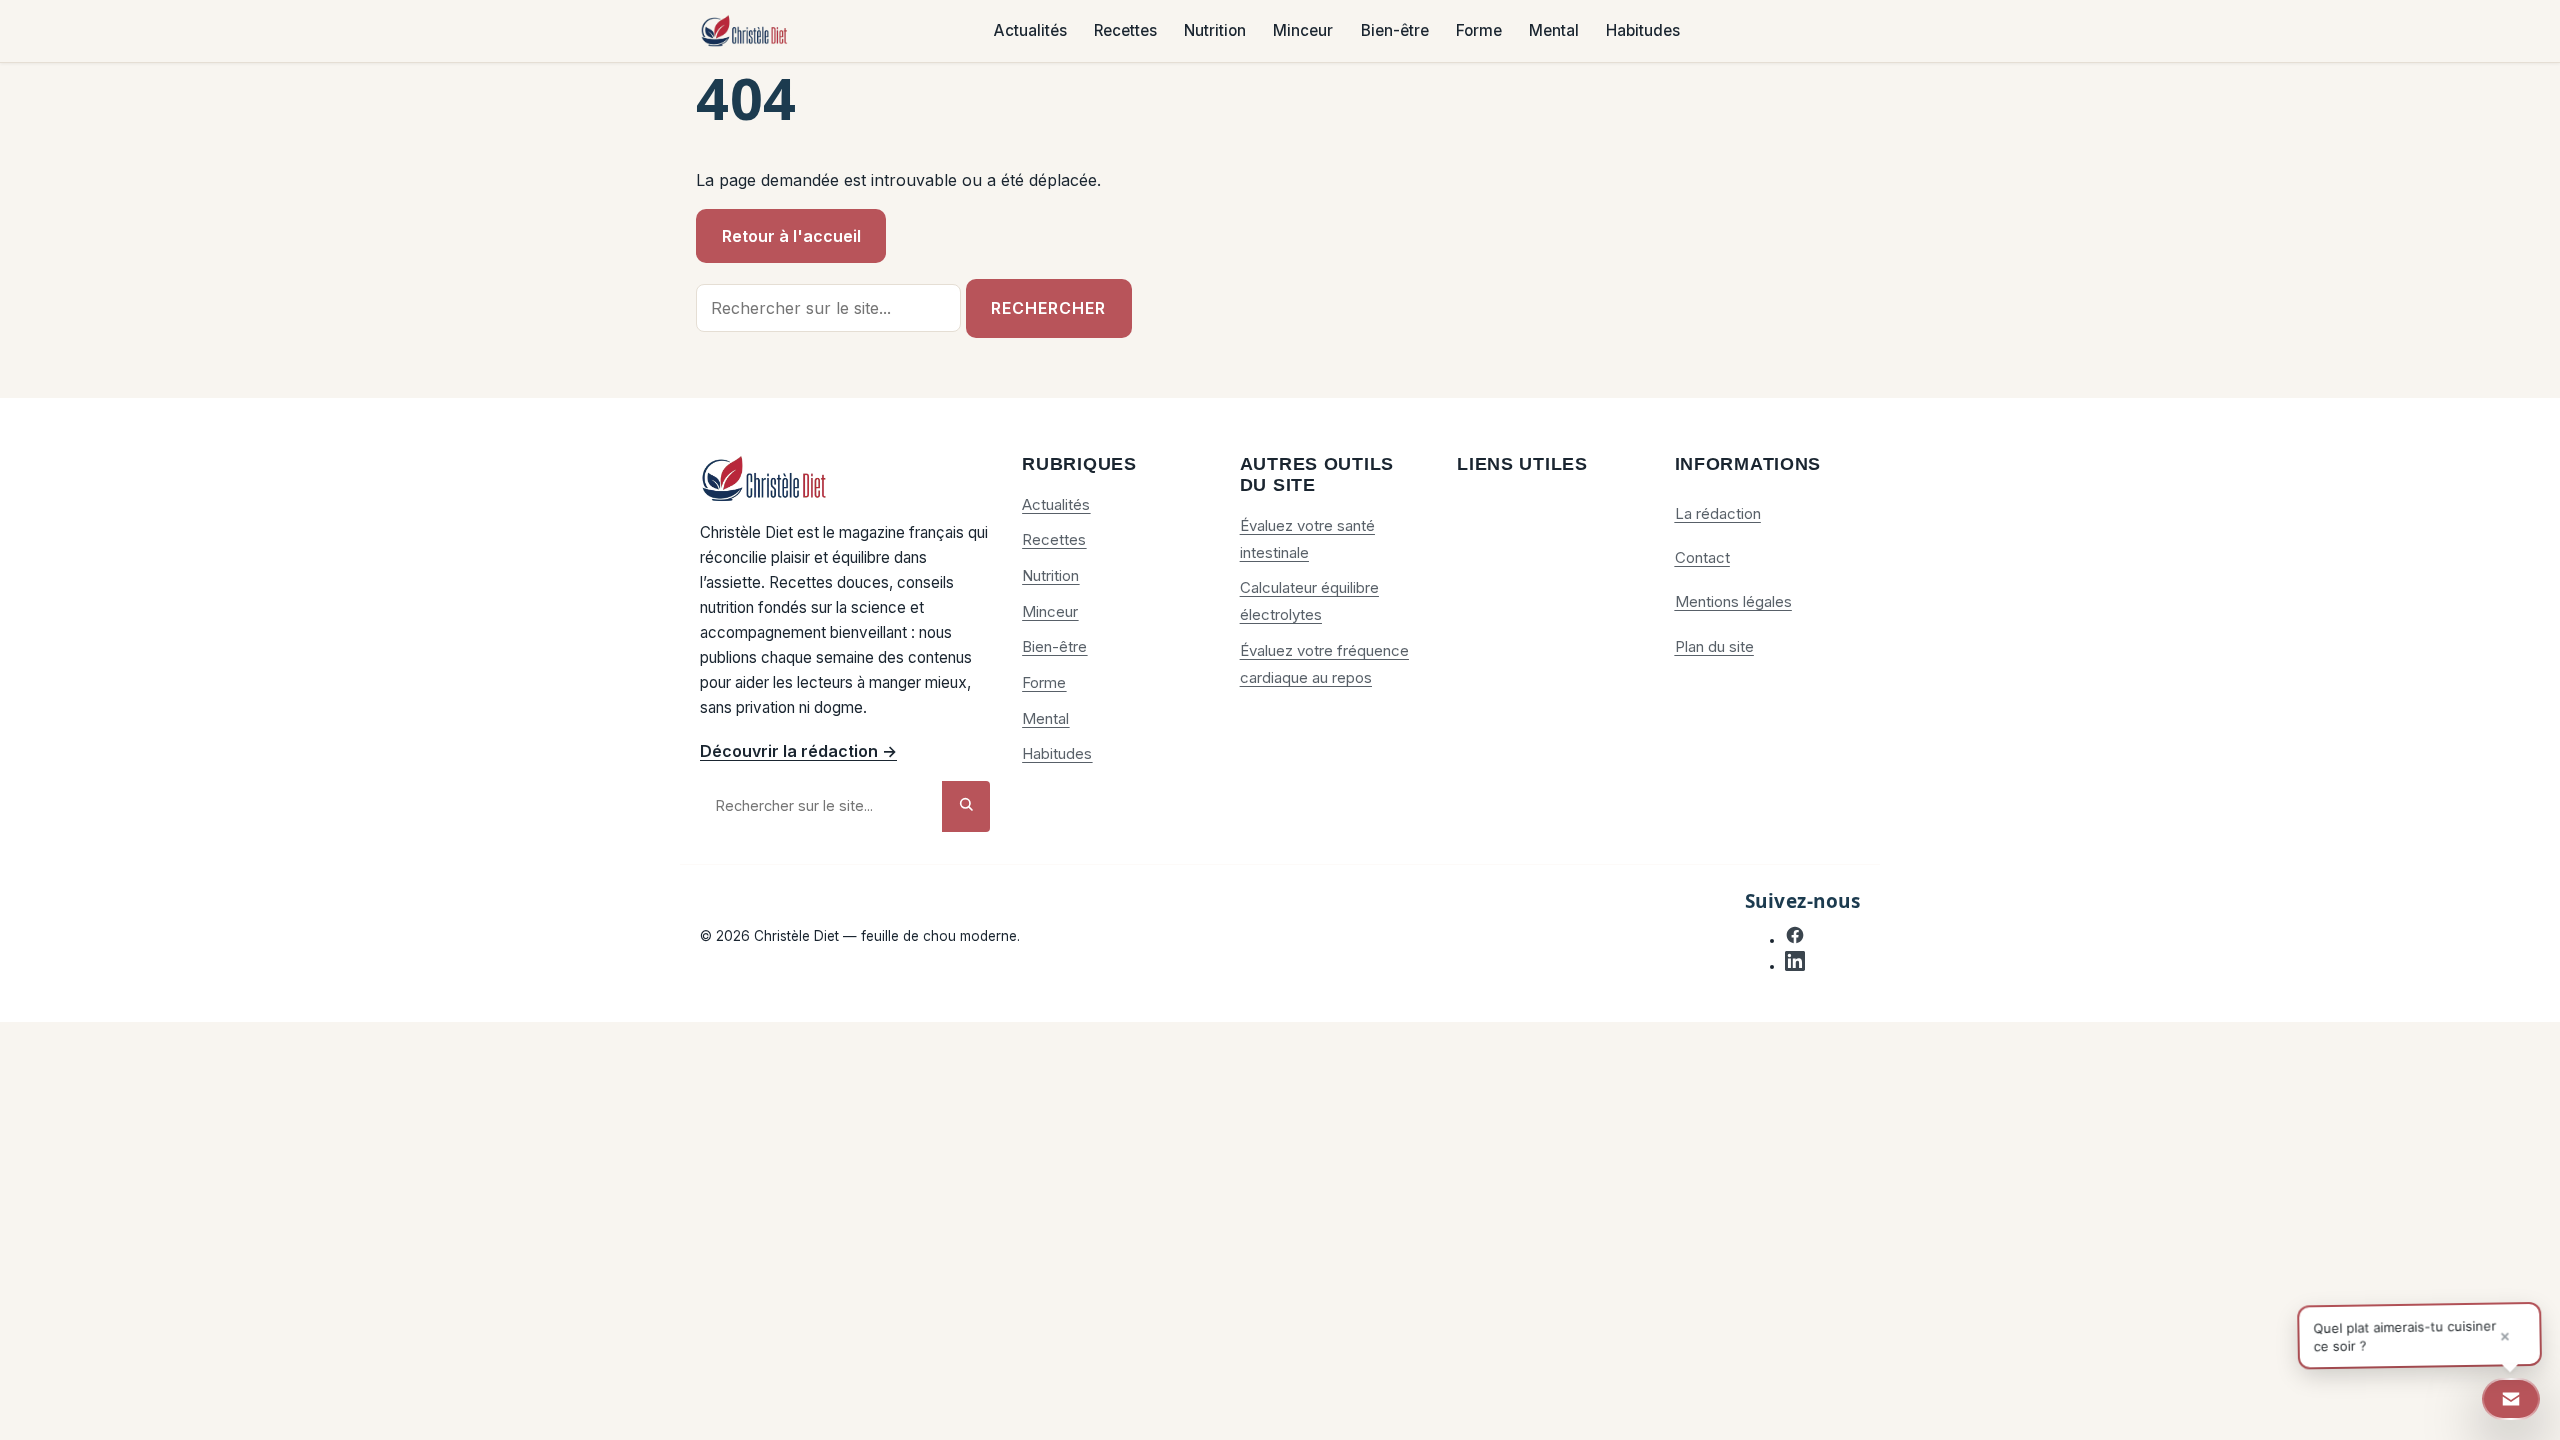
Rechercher (1048, 308)
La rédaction (1718, 513)
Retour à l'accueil (791, 236)
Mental (1554, 31)
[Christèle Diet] (745, 31)
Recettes (1125, 31)
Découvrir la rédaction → (798, 751)
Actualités (1030, 31)
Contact (1702, 557)
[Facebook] (1795, 940)
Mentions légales (1733, 601)
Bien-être (1395, 31)
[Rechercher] (966, 806)
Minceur (1303, 31)
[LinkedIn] (1795, 966)
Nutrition (1215, 31)
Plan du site (1714, 646)
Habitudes (1643, 31)
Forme (1479, 31)
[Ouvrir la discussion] (2511, 1399)
